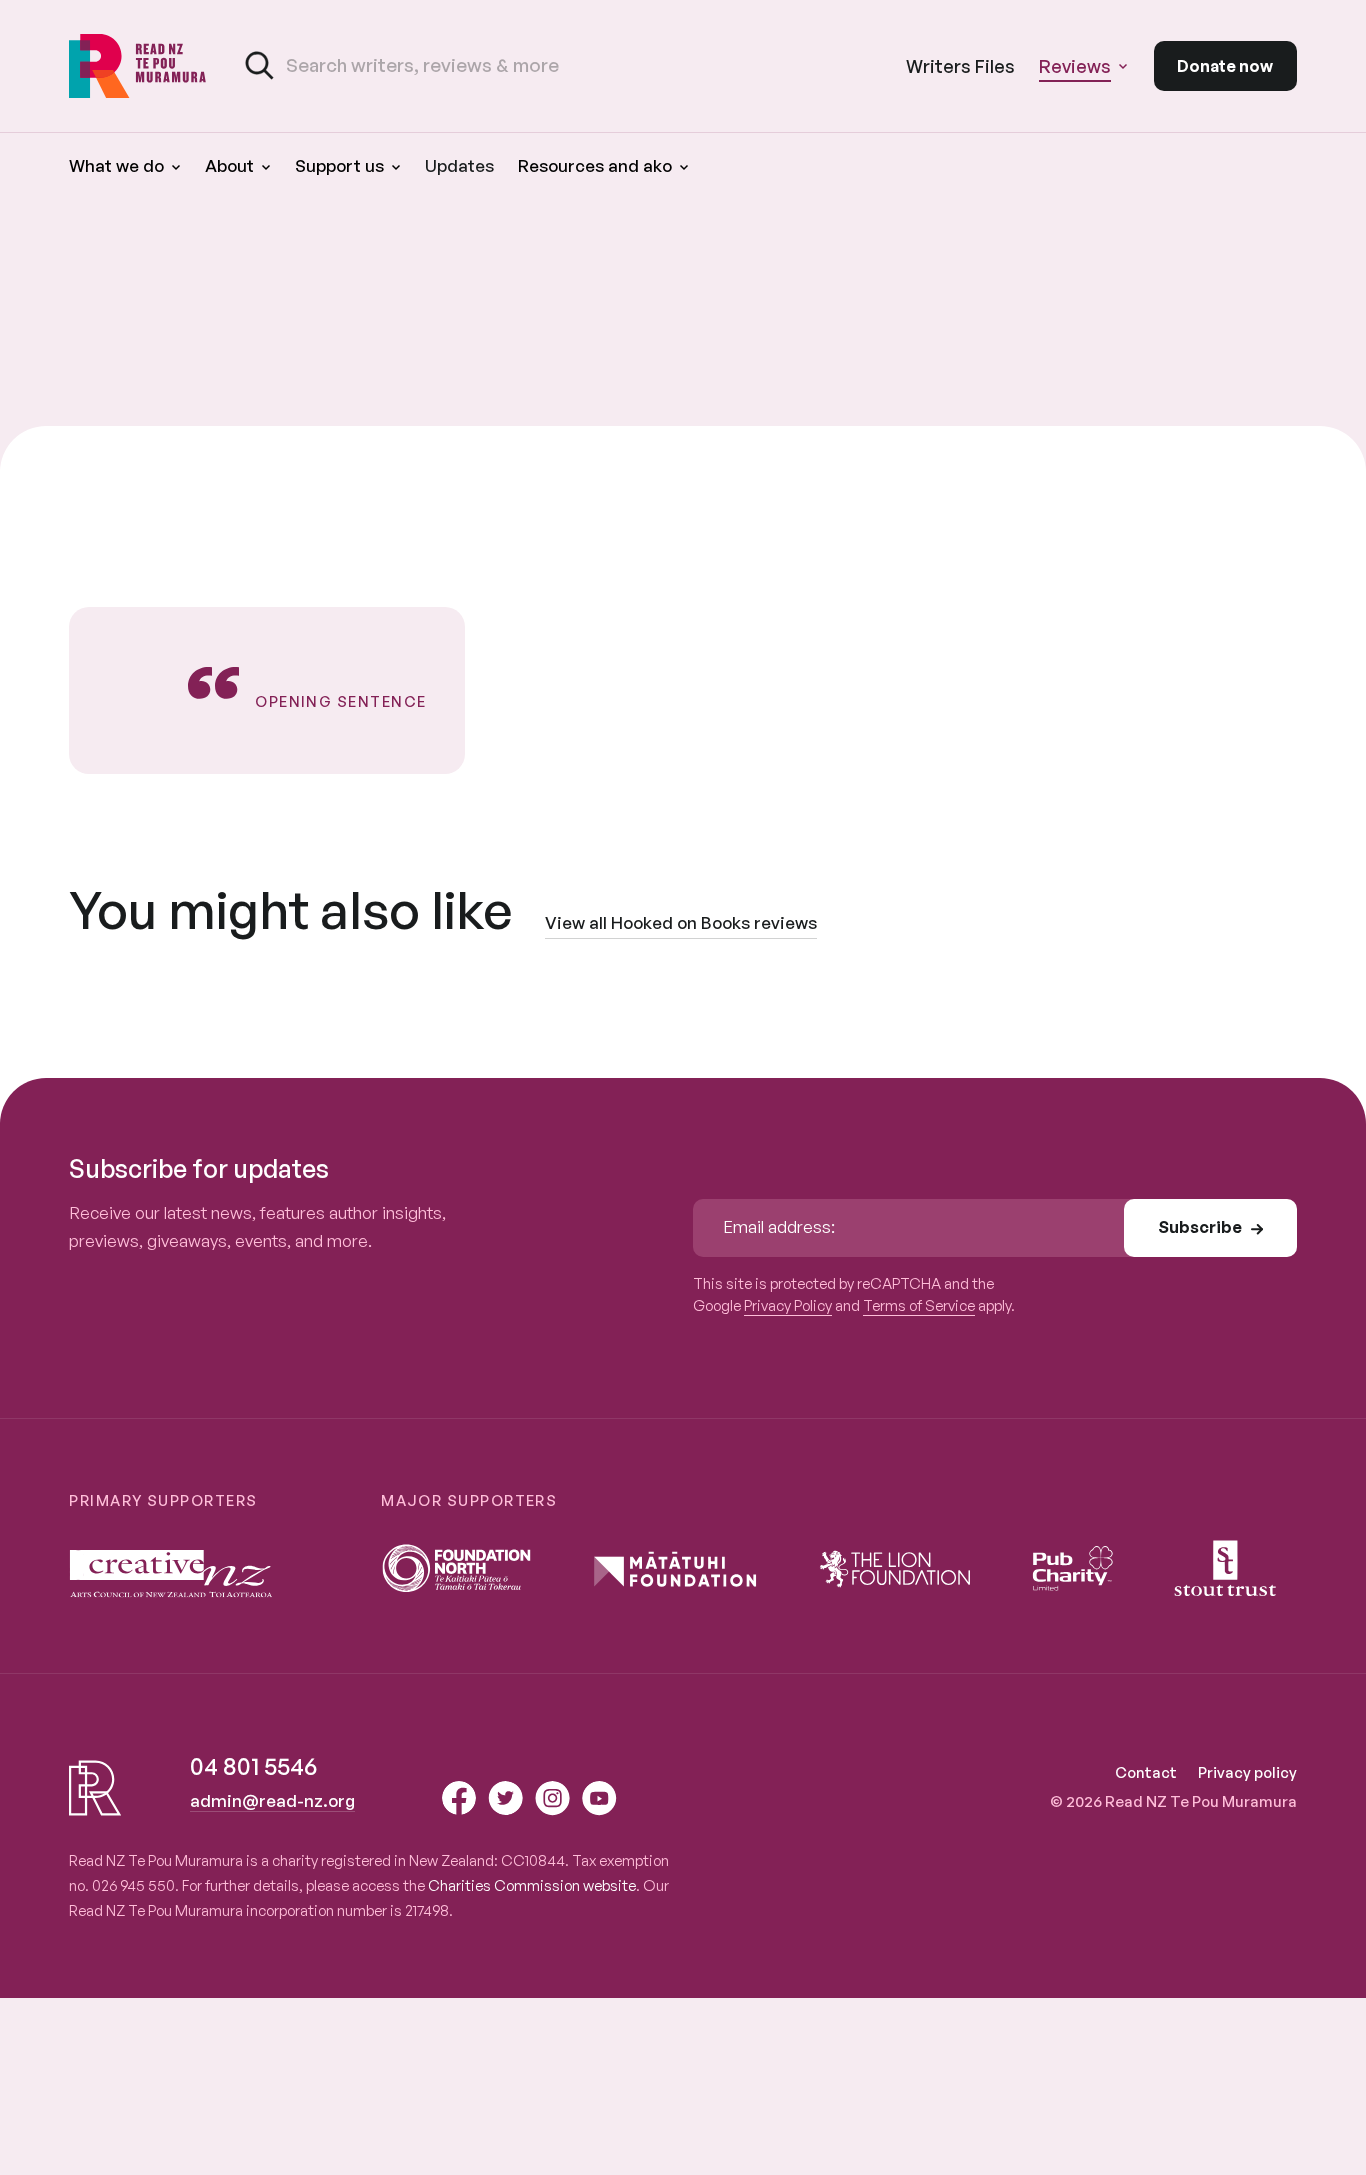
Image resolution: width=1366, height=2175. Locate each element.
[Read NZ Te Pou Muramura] (138, 66)
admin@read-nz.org (272, 1800)
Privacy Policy (788, 1305)
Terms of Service (919, 1305)
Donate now (1225, 65)
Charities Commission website (532, 1885)
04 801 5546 (253, 1766)
